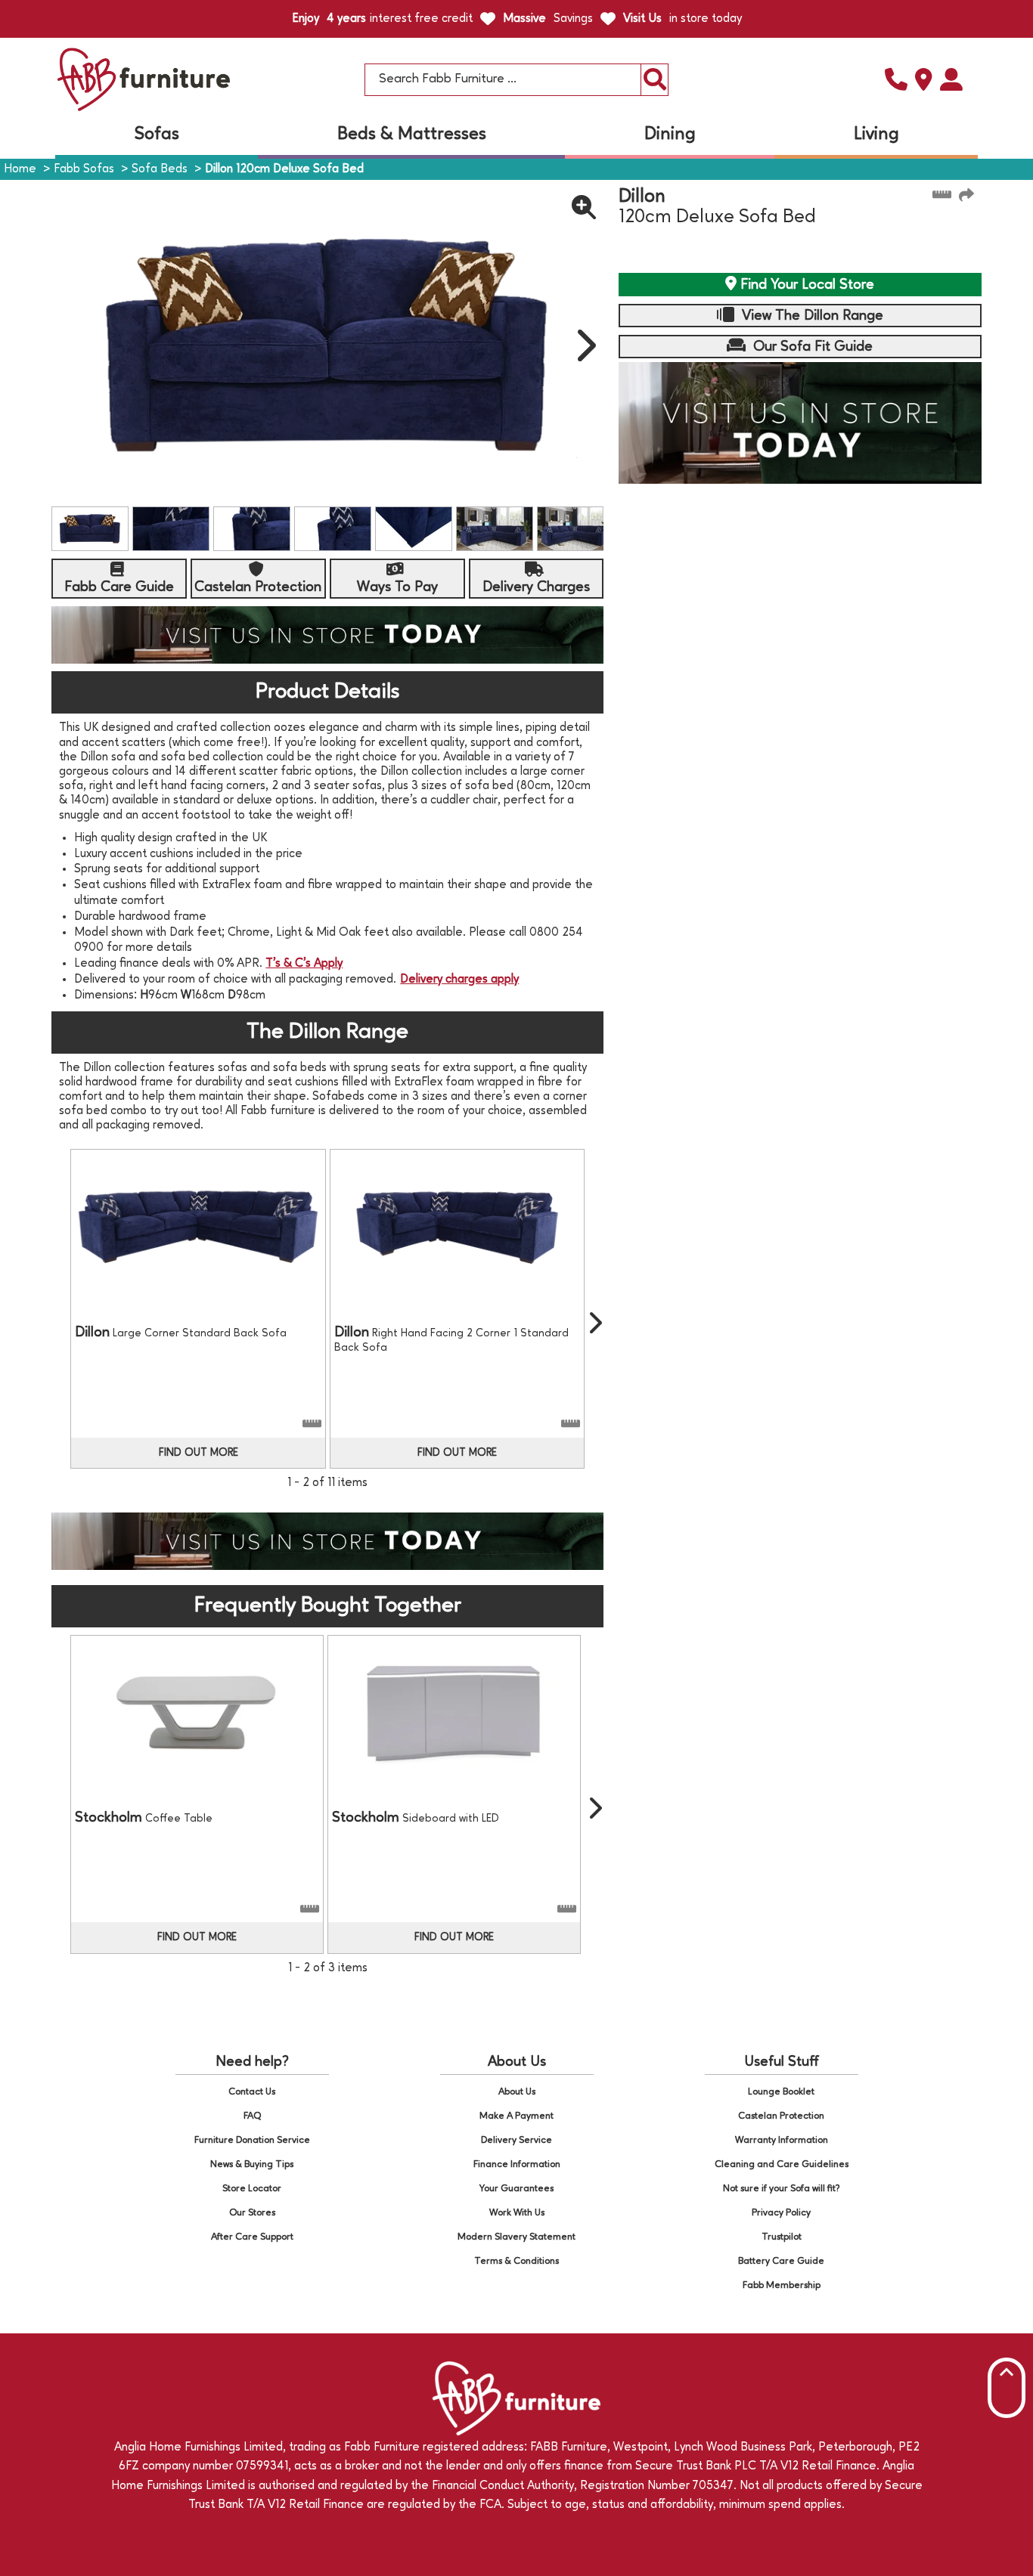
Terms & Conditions (516, 2261)
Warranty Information (782, 2140)
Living (876, 135)
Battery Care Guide (781, 2261)
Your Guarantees (516, 2189)
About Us (517, 2092)
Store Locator (252, 2189)
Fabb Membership (782, 2285)
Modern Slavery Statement (516, 2237)
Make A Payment (516, 2116)
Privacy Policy (781, 2213)
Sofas (157, 135)
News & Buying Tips (252, 2164)
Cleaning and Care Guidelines (782, 2164)
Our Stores (252, 2213)
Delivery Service (516, 2140)
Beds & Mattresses (412, 135)
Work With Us (517, 2213)
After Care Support (252, 2237)
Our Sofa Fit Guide (811, 347)
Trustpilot (782, 2237)
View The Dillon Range (811, 316)
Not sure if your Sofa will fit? (782, 2189)
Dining (670, 135)
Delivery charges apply (459, 980)
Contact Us (252, 2092)
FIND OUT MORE (199, 1453)
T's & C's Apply (304, 964)
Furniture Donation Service (252, 2140)
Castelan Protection (781, 2116)
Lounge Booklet (781, 2092)
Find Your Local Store (805, 285)
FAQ (252, 2116)
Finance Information (517, 2164)
